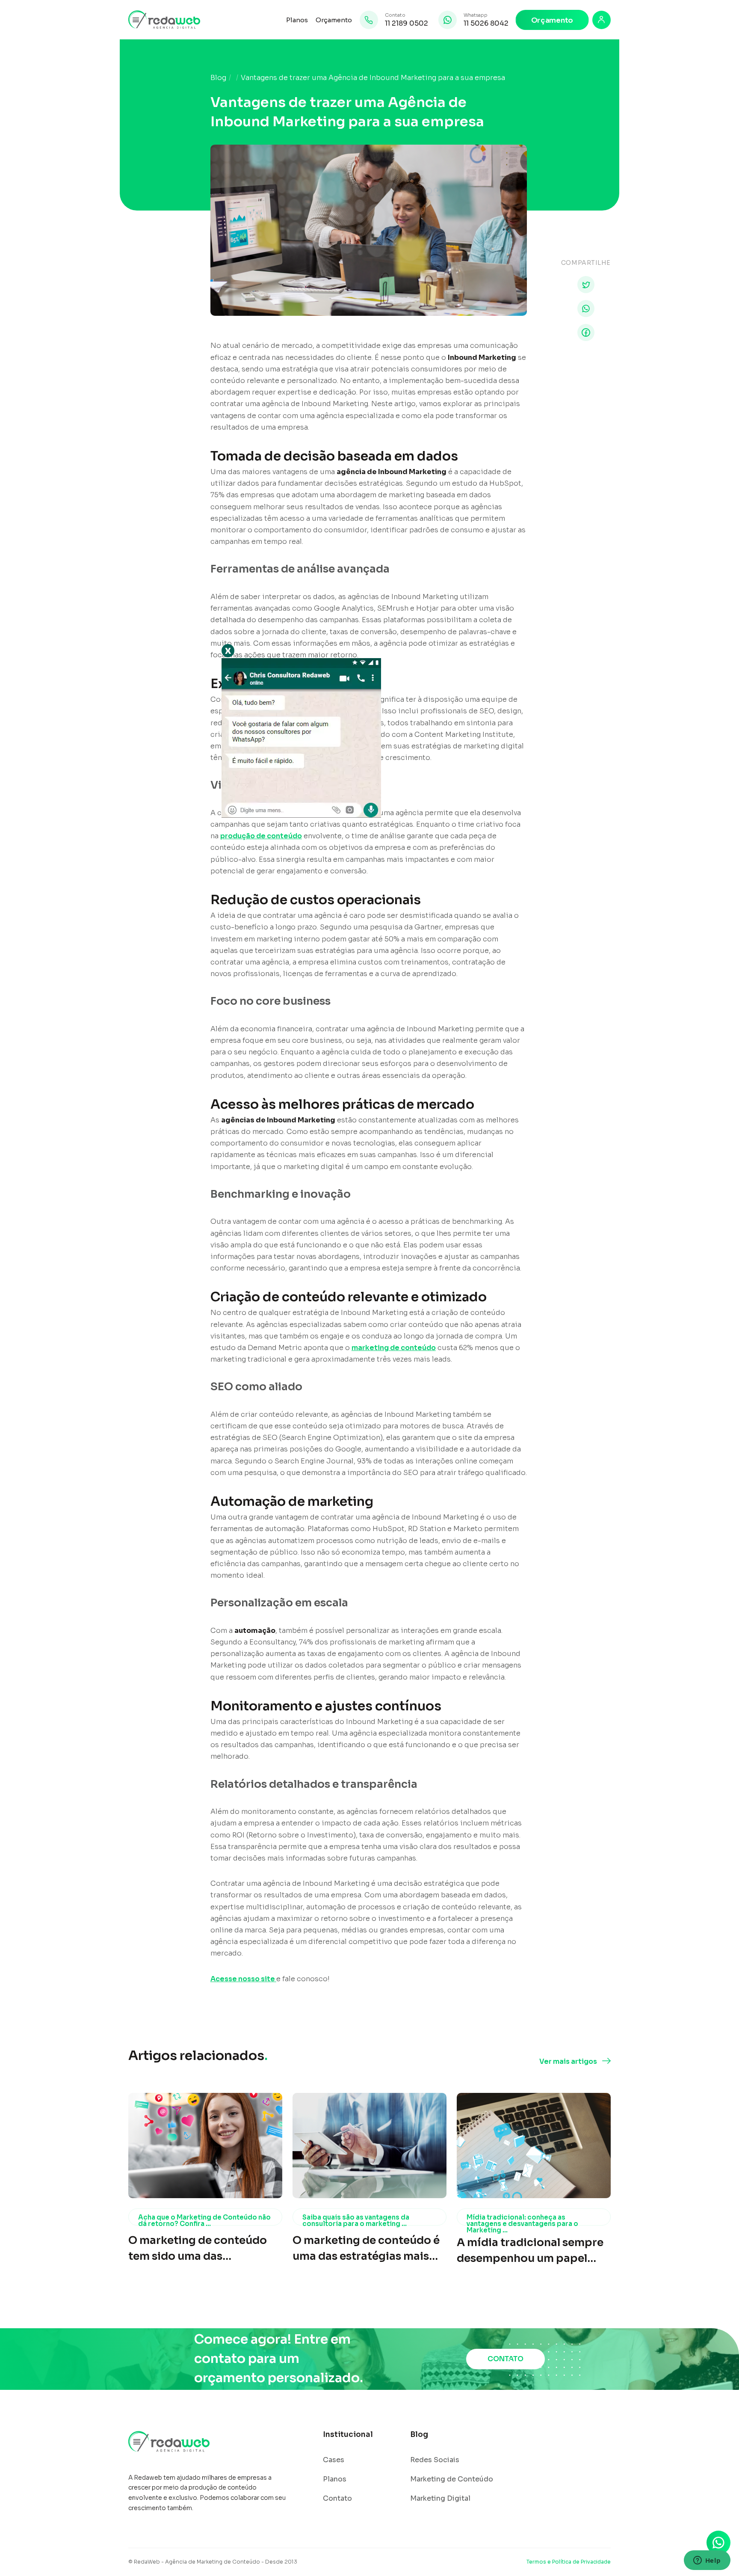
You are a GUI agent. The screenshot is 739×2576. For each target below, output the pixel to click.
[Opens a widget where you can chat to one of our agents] (707, 2561)
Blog (218, 78)
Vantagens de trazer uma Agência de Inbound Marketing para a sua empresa (373, 78)
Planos (297, 20)
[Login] (602, 20)
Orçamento (334, 20)
